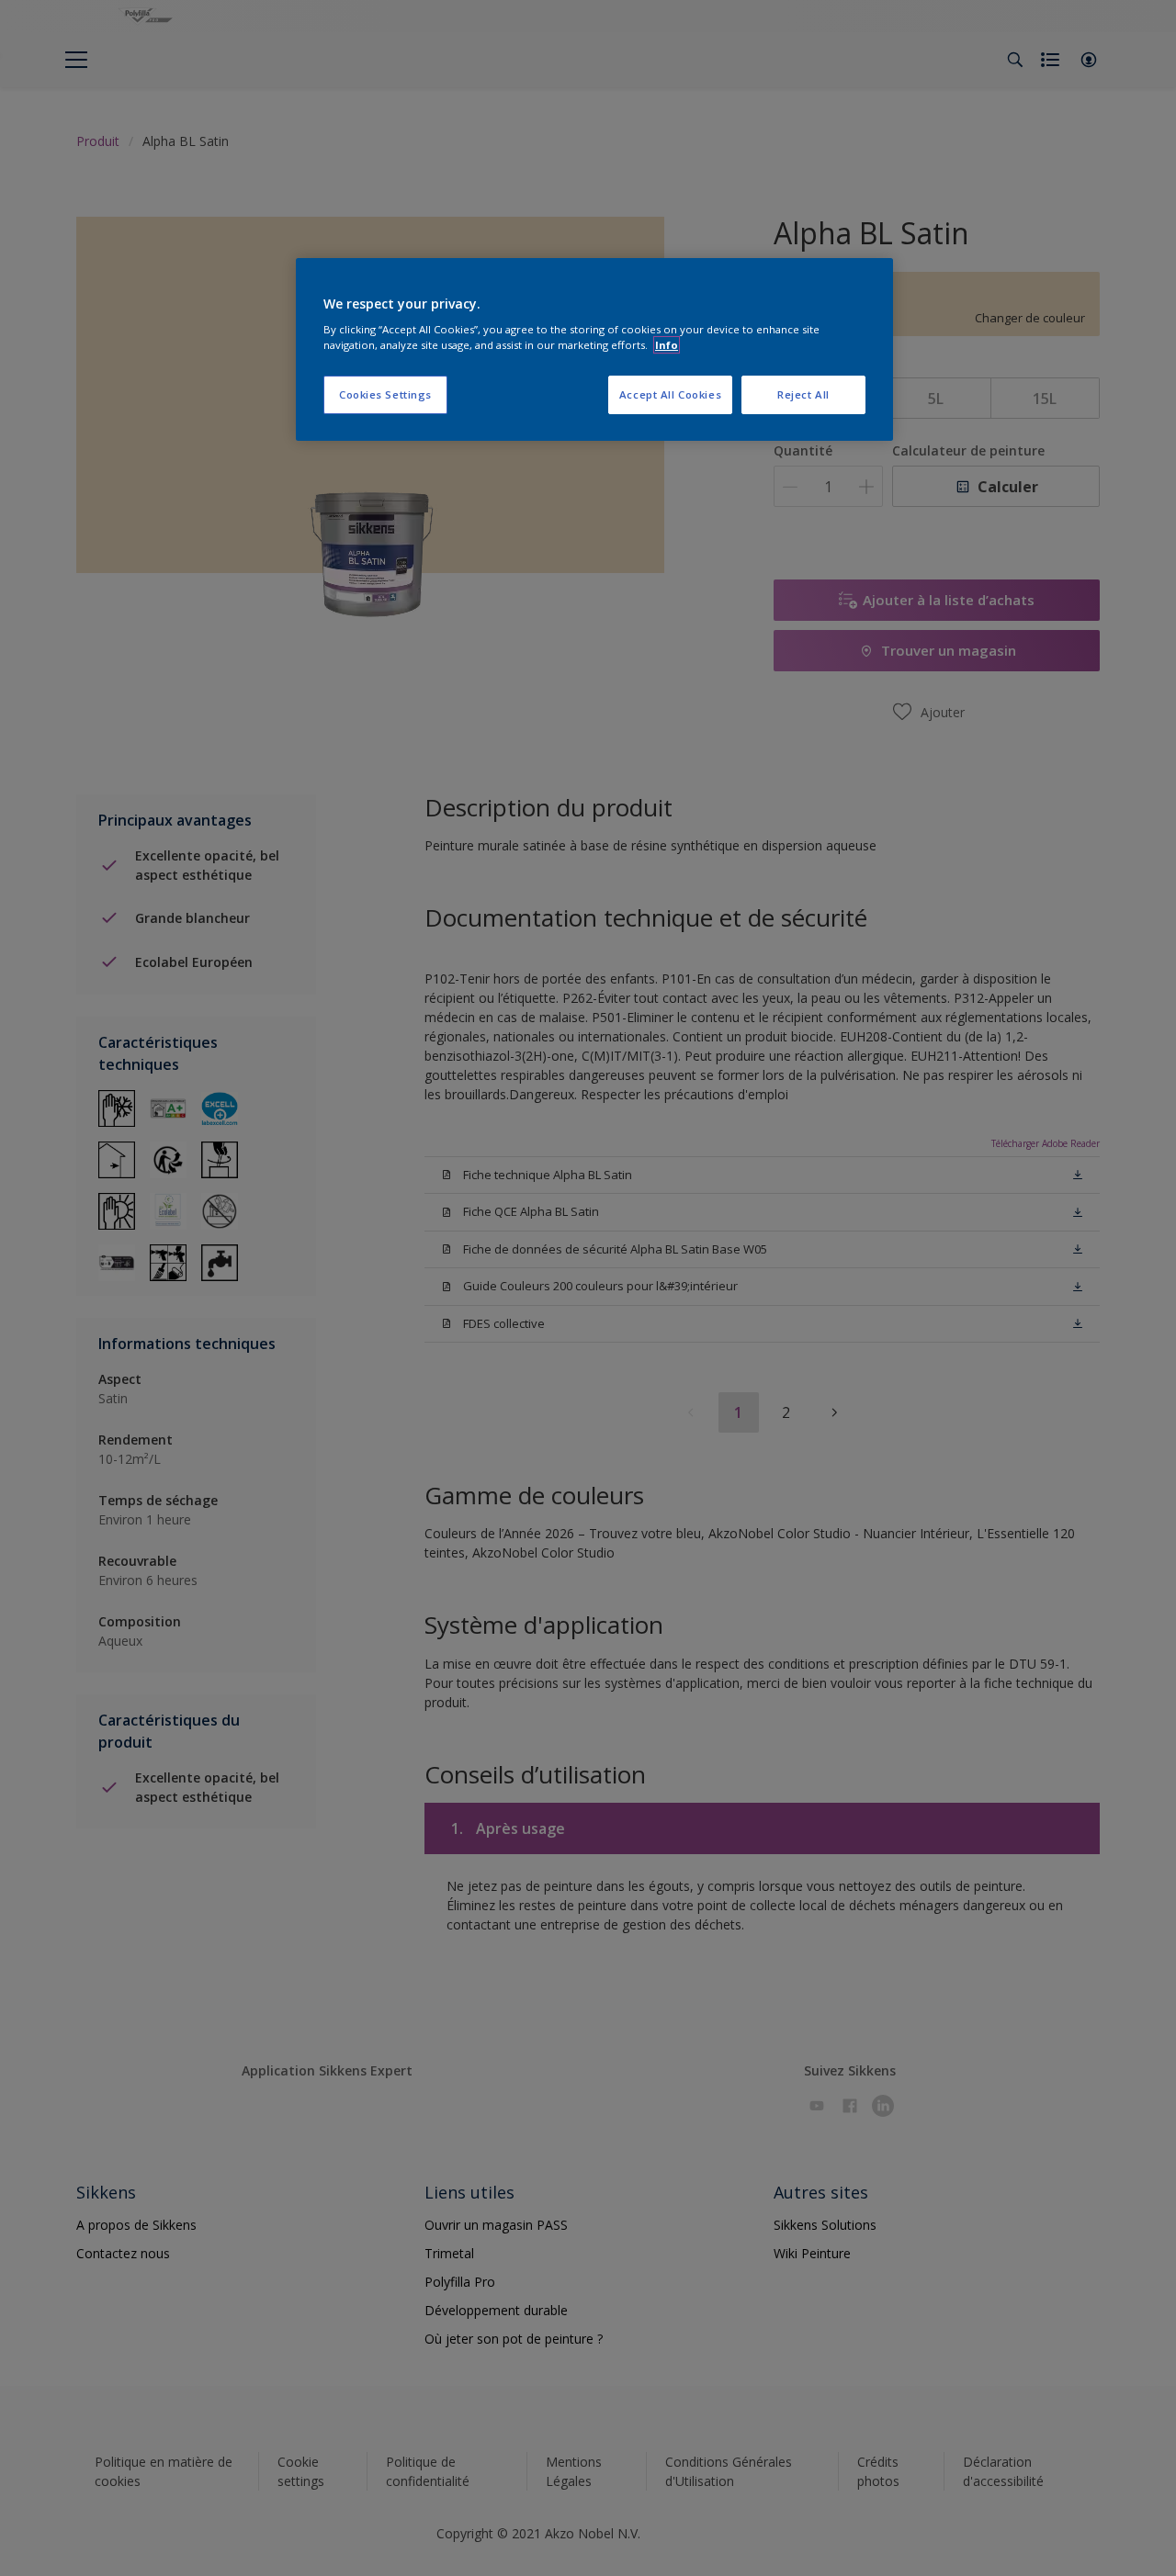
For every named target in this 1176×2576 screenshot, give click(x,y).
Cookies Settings (385, 394)
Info (667, 345)
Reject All (803, 394)
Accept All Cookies (670, 394)
